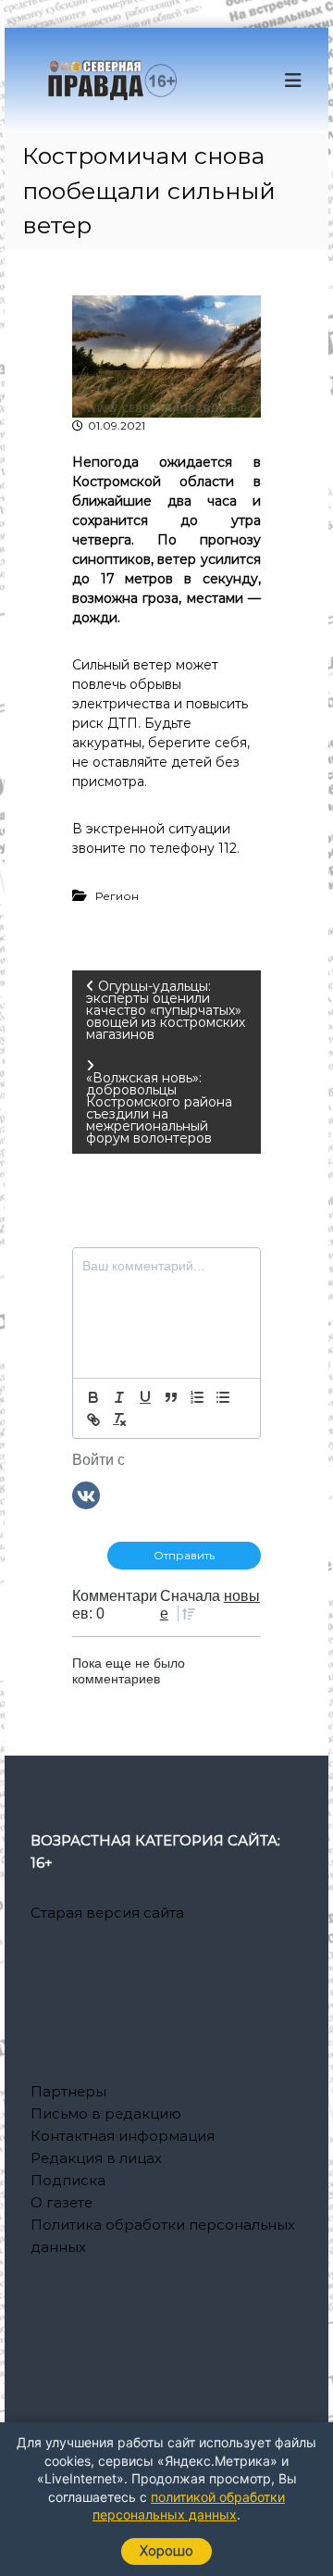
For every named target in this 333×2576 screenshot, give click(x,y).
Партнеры (68, 2091)
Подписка (68, 2180)
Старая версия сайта (107, 1913)
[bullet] (223, 1397)
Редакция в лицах (96, 2158)
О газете (62, 2202)
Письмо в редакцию (106, 2113)
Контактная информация (123, 2136)
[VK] (86, 1494)
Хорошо (166, 2551)
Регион (117, 896)
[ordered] (197, 1397)
